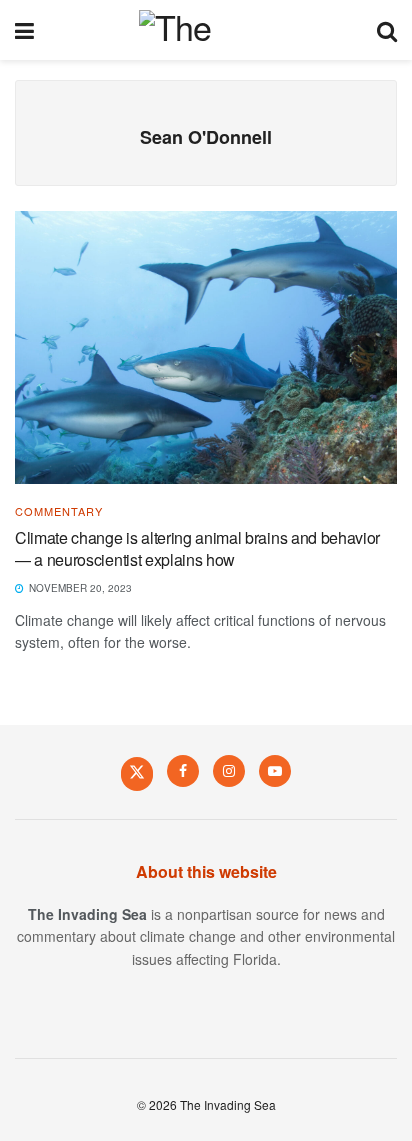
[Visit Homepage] (205, 30)
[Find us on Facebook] (183, 771)
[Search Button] (387, 30)
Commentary (59, 511)
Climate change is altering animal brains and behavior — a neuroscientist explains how (197, 548)
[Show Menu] (24, 30)
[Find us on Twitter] (137, 773)
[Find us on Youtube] (275, 771)
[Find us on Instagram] (229, 771)
